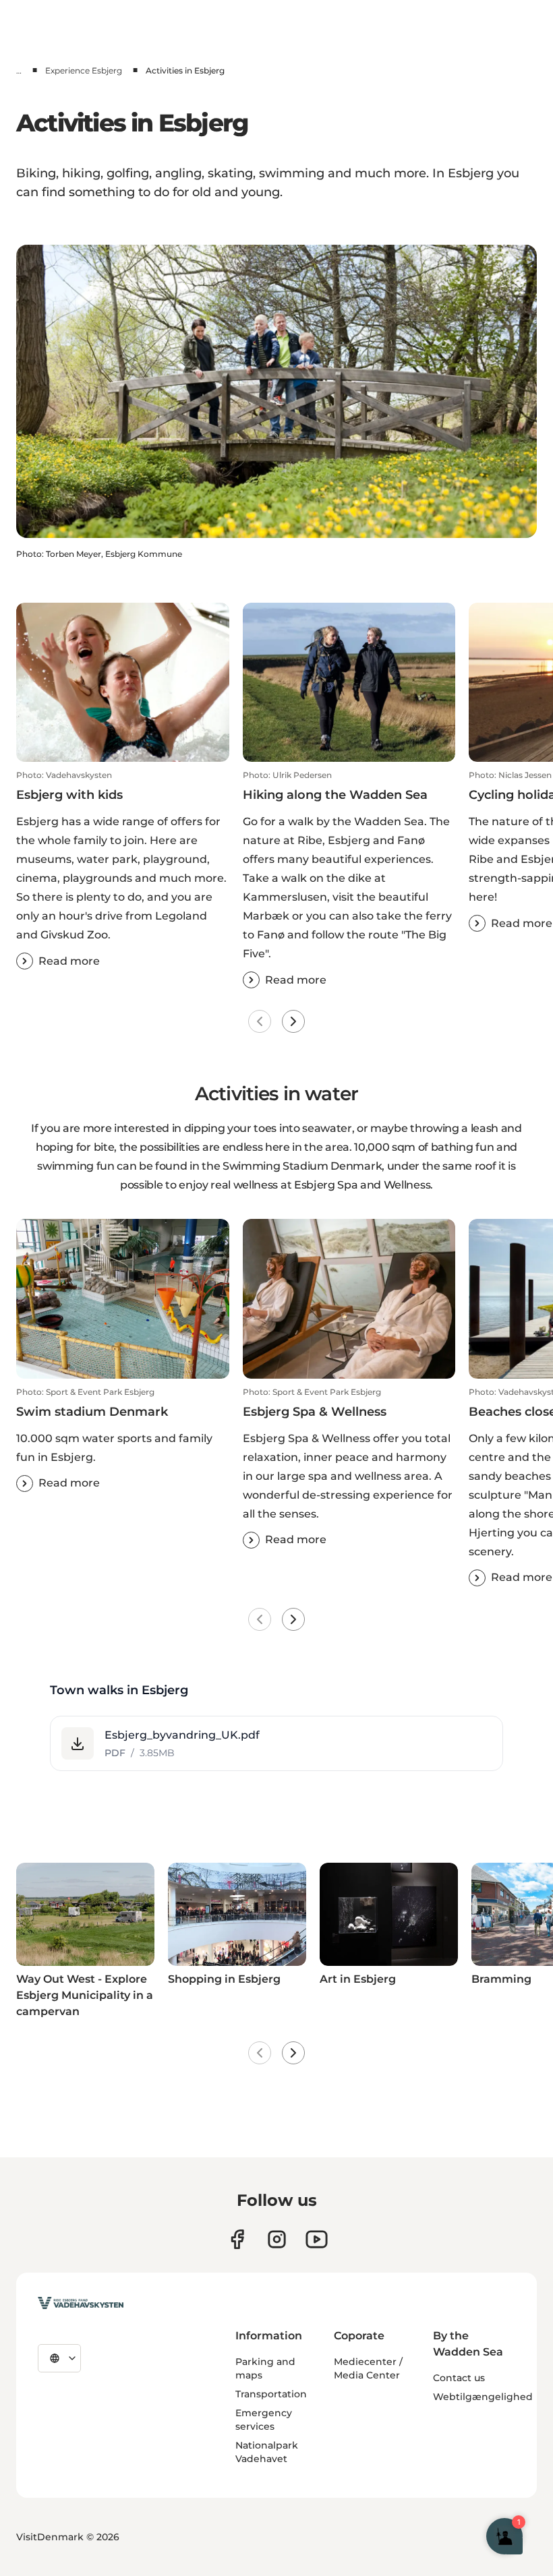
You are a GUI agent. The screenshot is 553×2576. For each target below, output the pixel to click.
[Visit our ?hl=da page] (277, 2239)
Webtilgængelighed (483, 2397)
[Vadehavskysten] (81, 2303)
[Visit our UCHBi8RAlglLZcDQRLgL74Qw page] (317, 2239)
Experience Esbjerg (84, 70)
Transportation (271, 2394)
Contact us (459, 2378)
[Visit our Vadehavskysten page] (237, 2239)
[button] (123, 870)
